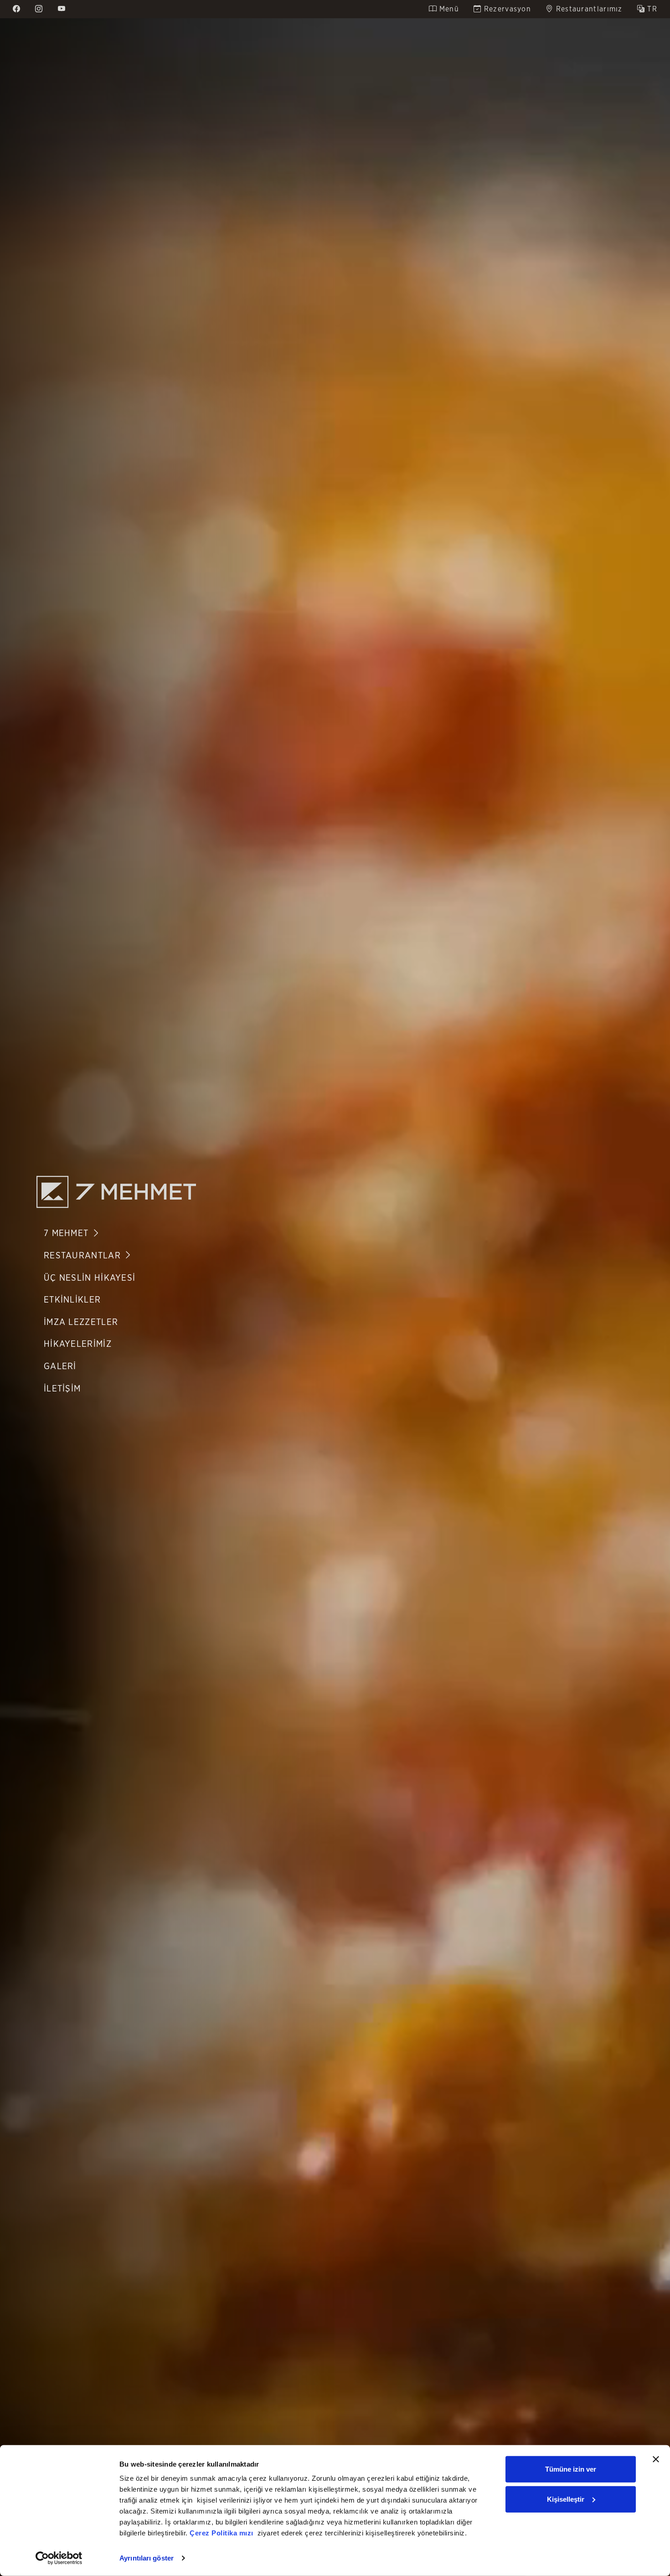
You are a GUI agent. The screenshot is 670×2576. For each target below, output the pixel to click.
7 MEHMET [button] (68, 1234)
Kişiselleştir (566, 2499)
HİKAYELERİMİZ (78, 1344)
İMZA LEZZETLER (81, 1322)
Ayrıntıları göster (147, 2558)
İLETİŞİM (62, 1389)
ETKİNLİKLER (72, 1300)
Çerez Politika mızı (222, 2533)
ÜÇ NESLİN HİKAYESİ (90, 1278)
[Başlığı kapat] (656, 2459)
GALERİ (60, 1367)
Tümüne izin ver (571, 2469)
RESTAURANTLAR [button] (84, 1256)
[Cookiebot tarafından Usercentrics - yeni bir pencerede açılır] (59, 2558)
